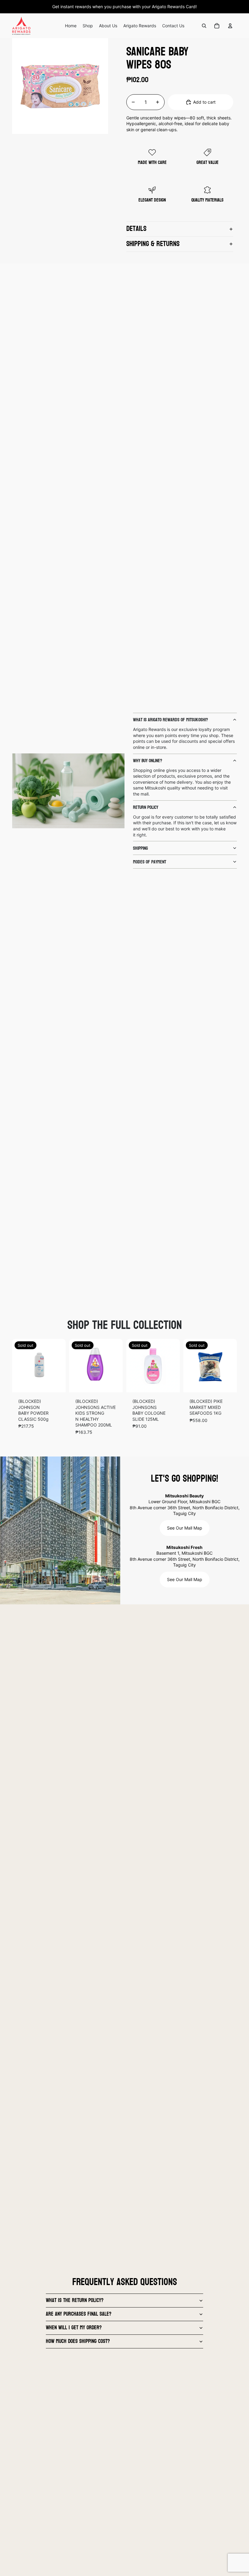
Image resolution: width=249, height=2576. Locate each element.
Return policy (146, 807)
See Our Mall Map (185, 1528)
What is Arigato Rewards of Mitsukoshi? (171, 720)
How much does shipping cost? (78, 2341)
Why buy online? (148, 761)
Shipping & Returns (153, 244)
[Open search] (204, 26)
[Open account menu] (230, 26)
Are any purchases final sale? (79, 2314)
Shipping (140, 848)
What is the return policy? (75, 2300)
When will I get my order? (74, 2328)
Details (136, 229)
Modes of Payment (150, 862)
